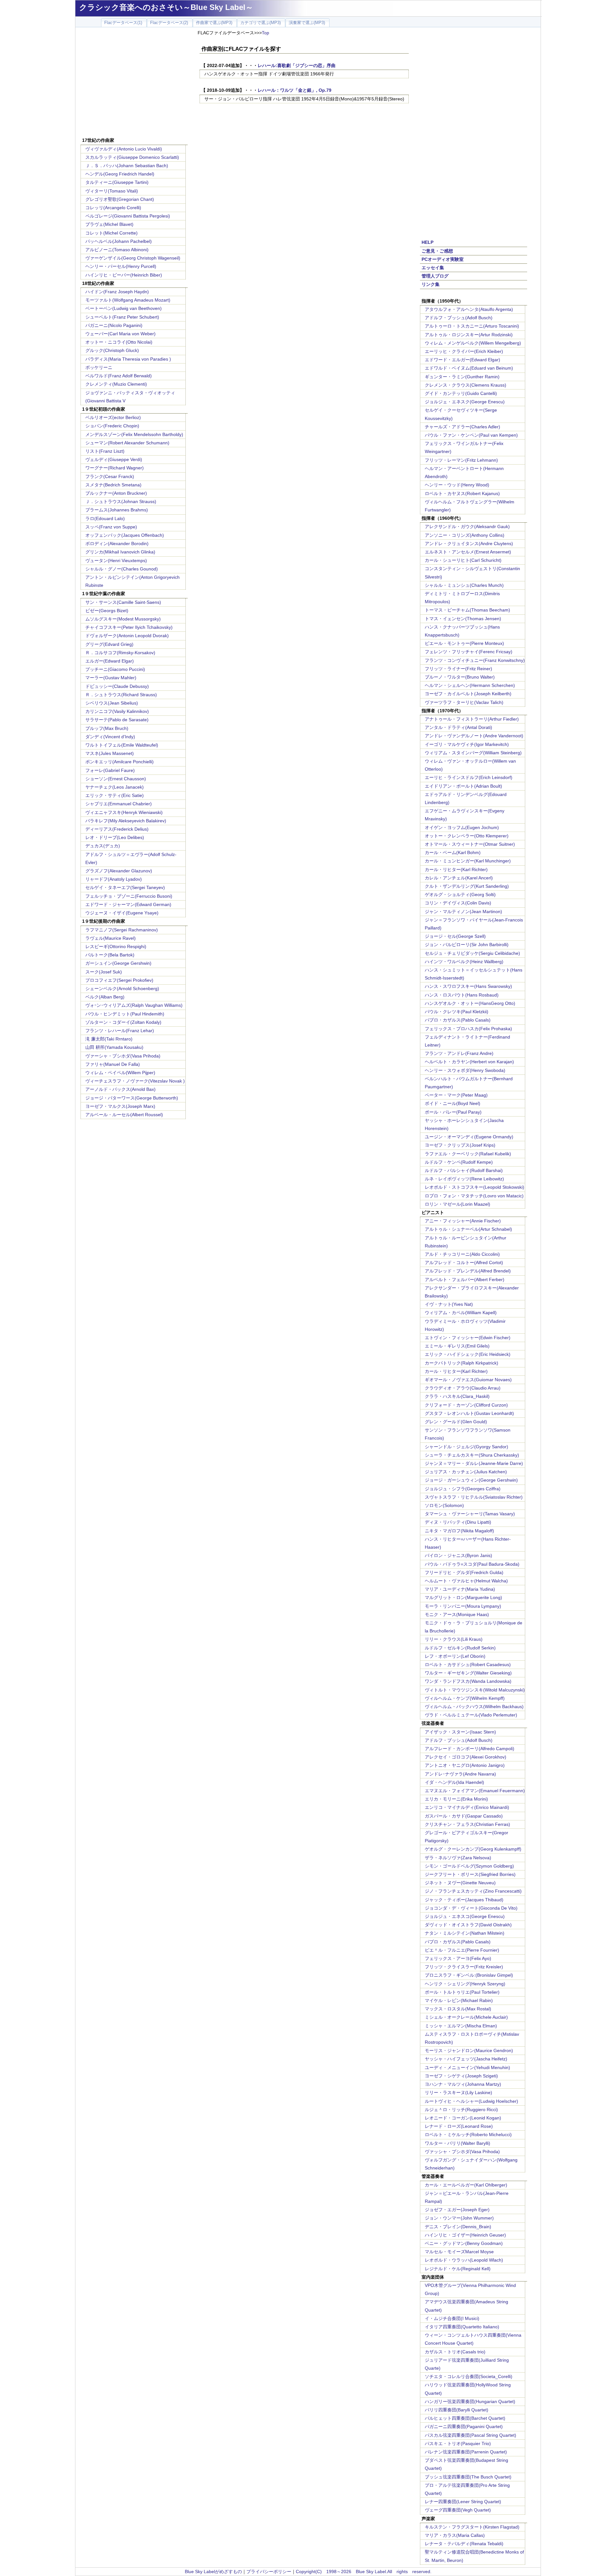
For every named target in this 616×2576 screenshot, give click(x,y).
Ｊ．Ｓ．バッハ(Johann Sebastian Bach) (127, 166)
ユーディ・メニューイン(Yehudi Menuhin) (467, 2067)
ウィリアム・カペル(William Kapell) (461, 1313)
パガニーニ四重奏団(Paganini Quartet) (464, 2426)
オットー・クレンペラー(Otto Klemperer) (467, 836)
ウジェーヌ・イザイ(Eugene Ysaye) (122, 913)
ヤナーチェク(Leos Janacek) (115, 787)
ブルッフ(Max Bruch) (107, 728)
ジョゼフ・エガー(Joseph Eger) (457, 2210)
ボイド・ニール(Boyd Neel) (453, 1103)
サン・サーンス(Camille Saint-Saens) (123, 602)
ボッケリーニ (99, 367)
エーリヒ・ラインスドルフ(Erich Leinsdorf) (469, 777)
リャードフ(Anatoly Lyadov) (114, 879)
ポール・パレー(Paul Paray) (453, 1112)
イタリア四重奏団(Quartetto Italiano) (462, 2327)
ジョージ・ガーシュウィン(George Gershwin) (471, 1480)
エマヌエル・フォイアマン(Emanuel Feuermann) (475, 1791)
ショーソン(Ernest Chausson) (116, 779)
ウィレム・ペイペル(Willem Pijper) (120, 1073)
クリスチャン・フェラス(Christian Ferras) (467, 1824)
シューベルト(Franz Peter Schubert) (122, 317)
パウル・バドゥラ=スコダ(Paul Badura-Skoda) (472, 1564)
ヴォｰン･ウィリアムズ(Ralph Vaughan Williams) (134, 1005)
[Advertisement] (134, 83)
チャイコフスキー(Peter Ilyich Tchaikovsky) (129, 627)
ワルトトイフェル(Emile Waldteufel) (122, 745)
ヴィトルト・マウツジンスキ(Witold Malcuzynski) (475, 1690)
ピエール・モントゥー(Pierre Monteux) (464, 643)
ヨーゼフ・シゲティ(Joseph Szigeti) (461, 2076)
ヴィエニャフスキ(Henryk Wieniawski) (124, 812)
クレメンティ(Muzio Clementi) (116, 384)
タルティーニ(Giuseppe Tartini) (117, 182)
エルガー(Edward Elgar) (110, 661)
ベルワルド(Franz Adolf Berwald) (119, 376)
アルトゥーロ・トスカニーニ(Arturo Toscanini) (472, 326)
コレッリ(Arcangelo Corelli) (113, 208)
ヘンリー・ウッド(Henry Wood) (457, 485)
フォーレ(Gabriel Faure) (110, 770)
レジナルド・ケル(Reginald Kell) (458, 2269)
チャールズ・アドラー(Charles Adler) (462, 427)
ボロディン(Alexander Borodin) (117, 543)
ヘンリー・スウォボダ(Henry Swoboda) (465, 1070)
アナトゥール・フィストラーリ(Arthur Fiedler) (472, 719)
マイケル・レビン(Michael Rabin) (459, 2000)
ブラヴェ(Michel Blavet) (109, 224)
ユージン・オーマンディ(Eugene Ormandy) (469, 1137)
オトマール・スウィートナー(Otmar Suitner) (470, 844)
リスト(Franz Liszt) (105, 451)
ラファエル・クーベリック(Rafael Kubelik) (468, 1154)
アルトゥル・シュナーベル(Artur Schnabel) (468, 1229)
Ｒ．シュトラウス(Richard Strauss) (121, 695)
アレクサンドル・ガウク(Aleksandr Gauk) (467, 526)
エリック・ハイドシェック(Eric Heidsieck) (468, 1354)
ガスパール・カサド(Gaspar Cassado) (464, 1816)
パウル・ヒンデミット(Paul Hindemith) (125, 1014)
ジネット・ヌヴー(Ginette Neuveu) (460, 1883)
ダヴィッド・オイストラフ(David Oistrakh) (468, 1925)
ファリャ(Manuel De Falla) (113, 1064)
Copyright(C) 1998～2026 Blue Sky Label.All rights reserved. (364, 2572)
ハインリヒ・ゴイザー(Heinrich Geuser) (465, 2235)
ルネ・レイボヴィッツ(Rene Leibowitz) (464, 1179)
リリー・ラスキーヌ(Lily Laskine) (458, 2092)
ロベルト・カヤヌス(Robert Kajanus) (462, 493)
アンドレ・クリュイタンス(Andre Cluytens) (469, 543)
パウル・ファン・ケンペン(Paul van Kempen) (471, 435)
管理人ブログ (435, 276)
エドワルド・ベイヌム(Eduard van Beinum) (469, 368)
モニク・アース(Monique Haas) (457, 1614)
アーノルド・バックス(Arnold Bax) (120, 1089)
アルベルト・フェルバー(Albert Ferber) (465, 1279)
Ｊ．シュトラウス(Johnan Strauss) (121, 501)
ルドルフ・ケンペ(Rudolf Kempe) (459, 1162)
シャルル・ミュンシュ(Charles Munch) (464, 585)
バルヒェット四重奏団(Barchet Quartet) (465, 2418)
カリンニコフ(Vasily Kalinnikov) (117, 711)
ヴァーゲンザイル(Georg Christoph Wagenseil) (133, 258)
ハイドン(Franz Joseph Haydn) (117, 292)
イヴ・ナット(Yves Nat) (449, 1304)
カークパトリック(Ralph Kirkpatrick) (462, 1363)
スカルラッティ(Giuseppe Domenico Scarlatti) (132, 157)
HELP (428, 242)
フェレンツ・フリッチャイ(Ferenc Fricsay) (469, 652)
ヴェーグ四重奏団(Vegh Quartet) (458, 2510)
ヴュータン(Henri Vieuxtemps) (116, 561)
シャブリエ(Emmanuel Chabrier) (119, 804)
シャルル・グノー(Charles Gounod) (122, 569)
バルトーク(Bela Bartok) (110, 955)
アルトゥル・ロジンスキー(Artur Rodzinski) (469, 335)
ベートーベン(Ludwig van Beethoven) (124, 308)
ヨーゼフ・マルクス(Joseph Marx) (120, 1106)
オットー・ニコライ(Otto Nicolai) (119, 342)
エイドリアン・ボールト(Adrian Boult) (463, 786)
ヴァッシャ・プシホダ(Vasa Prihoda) (462, 2152)
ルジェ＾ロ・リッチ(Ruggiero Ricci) (461, 2110)
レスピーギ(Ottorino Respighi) (116, 946)
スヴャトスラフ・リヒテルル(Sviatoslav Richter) (474, 1497)
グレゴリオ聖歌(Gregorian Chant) (120, 199)
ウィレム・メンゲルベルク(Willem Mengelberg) (473, 343)
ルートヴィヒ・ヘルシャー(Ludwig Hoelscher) (471, 2101)
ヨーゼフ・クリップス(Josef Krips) (460, 1145)
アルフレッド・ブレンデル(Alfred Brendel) (468, 1271)
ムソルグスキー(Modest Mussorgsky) (123, 619)
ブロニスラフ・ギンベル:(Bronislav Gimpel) (469, 1975)
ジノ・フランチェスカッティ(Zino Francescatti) (473, 1891)
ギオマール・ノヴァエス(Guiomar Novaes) (468, 1380)
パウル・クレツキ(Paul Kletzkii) (457, 1012)
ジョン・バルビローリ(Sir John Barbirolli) (467, 945)
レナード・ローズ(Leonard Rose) (459, 2126)
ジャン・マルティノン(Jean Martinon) (463, 911)
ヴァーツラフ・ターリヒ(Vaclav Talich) (464, 702)
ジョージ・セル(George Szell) (455, 936)
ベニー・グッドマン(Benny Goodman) (464, 2243)
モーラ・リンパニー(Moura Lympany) (463, 1606)
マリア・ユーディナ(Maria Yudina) (460, 1589)
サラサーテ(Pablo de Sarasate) (117, 720)
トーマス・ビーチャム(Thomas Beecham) (467, 610)
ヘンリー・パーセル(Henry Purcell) (121, 266)
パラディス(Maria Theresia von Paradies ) (128, 359)
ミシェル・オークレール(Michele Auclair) (466, 2017)
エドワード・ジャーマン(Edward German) (128, 904)
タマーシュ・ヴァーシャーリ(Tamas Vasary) (470, 1514)
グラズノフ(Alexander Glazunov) (119, 871)
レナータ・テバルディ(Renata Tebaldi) (464, 2544)
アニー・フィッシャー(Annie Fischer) (463, 1221)
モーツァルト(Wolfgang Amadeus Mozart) (128, 300)
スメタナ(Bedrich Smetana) (113, 485)
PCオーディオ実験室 (443, 259)
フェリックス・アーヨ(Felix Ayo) (458, 1958)
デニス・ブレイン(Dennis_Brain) (458, 2227)
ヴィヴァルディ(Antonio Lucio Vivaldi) (124, 149)
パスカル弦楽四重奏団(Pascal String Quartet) (471, 2435)
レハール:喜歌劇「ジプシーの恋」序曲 (297, 65)
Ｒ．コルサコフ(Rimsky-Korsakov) (120, 653)
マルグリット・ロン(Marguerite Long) (463, 1597)
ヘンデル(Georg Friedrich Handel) (120, 174)
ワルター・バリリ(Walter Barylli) (458, 2143)
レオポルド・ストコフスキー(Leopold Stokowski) (475, 1187)
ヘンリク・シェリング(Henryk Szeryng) (465, 1984)
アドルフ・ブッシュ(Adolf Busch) (459, 318)
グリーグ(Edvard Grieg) (109, 644)
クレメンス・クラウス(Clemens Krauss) (466, 385)
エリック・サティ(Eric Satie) (115, 795)
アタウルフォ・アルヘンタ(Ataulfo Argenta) (469, 309)
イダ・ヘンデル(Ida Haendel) (454, 1782)
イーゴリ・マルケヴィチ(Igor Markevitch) (467, 744)
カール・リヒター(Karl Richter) (456, 869)
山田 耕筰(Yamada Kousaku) (114, 1047)
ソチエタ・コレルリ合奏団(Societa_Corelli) (469, 2376)
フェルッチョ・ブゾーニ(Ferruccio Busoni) (129, 896)
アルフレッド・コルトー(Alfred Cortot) (464, 1262)
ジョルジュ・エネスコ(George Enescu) (465, 1916)
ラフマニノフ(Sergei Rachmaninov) (122, 930)
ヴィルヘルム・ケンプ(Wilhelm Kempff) (465, 1698)
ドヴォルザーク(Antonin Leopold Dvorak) (127, 636)
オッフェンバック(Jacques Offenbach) (125, 535)
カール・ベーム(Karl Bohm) (453, 852)
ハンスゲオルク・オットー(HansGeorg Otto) (470, 1003)
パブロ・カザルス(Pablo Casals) (458, 1020)
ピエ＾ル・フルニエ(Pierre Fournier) (462, 1950)
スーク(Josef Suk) (104, 972)
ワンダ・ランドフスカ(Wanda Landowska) (468, 1681)
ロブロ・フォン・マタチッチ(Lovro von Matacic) (474, 1196)
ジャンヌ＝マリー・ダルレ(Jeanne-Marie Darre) (474, 1463)
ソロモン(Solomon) (444, 1505)
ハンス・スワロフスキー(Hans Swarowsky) (468, 986)
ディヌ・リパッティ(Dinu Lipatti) (458, 1522)
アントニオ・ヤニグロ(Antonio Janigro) (465, 1765)
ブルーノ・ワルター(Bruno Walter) (460, 677)
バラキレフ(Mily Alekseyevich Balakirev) (126, 821)
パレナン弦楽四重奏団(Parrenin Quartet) (466, 2452)
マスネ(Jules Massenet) (110, 753)
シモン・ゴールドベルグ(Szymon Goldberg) (469, 1866)
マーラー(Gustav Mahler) (111, 678)
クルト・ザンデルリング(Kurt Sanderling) (467, 886)
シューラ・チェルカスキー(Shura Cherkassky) (472, 1455)
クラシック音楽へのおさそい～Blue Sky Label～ (166, 7)
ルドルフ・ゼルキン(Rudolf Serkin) (460, 1648)
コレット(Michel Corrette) (111, 233)
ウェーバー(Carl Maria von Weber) (120, 334)
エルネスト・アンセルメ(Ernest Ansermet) (468, 552)
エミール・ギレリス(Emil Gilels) (457, 1346)
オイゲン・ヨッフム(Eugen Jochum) (462, 827)
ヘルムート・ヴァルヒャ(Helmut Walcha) (466, 1581)
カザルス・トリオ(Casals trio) (455, 2352)
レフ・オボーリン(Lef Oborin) (455, 1656)
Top (265, 33)
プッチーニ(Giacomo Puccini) (115, 669)
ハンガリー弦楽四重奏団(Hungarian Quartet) (470, 2401)
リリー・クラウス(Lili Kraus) (454, 1639)
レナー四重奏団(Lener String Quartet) (463, 2502)
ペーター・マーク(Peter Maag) (456, 1095)
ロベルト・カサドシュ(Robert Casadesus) (468, 1665)
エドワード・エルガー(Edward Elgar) (462, 360)
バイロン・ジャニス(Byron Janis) (458, 1555)
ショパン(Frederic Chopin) (112, 426)
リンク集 (431, 284)
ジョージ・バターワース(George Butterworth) (132, 1098)
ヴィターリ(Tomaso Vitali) (112, 191)
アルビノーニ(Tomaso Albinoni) (117, 250)
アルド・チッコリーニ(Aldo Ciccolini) (462, 1254)
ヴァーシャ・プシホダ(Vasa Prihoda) (123, 1056)
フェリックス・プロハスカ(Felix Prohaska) (468, 1029)
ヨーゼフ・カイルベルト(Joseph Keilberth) (468, 694)
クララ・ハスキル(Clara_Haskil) (457, 1396)
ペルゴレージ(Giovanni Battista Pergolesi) (128, 216)
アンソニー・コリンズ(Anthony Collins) (465, 535)
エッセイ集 (433, 268)
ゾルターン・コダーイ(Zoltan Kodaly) (123, 1022)
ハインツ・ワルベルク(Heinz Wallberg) (464, 962)
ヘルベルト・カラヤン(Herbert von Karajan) (469, 1062)
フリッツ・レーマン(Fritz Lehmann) (461, 460)
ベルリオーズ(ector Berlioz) (113, 417)
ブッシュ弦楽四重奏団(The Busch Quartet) (468, 2477)
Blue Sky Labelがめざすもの (213, 2572)
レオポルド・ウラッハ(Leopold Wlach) (464, 2260)
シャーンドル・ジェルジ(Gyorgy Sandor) (466, 1447)
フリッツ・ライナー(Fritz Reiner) (458, 669)
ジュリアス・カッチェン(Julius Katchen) (466, 1472)
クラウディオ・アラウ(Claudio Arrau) (463, 1388)
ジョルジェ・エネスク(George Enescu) (465, 402)
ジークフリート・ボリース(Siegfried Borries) (470, 1874)
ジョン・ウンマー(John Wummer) (459, 2218)
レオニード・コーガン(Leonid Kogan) (463, 2118)
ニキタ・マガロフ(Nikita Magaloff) (459, 1531)
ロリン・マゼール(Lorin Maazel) (458, 1204)
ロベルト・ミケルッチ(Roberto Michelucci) (468, 2135)
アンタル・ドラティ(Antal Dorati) (458, 727)
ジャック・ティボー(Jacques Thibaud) (464, 1900)
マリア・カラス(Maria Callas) (455, 2535)
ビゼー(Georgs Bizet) (107, 611)
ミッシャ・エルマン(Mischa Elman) (461, 2026)
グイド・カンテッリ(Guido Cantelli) (461, 393)
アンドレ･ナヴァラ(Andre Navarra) (460, 1774)
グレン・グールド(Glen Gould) (456, 1422)
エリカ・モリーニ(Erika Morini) (456, 1799)
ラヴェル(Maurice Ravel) (111, 938)
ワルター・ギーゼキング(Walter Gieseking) (468, 1673)
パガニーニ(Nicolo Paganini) (114, 325)
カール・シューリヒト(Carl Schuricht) (463, 560)
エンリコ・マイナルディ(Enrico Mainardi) (467, 1807)
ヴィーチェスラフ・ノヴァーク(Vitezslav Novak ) (135, 1081)
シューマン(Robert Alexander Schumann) (127, 443)
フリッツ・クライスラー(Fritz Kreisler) (464, 1967)
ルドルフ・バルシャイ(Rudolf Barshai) (464, 1170)
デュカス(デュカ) (103, 846)
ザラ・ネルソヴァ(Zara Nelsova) (458, 1858)
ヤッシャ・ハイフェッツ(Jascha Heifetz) (466, 2059)
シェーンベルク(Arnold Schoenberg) (122, 988)
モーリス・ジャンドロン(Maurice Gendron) (469, 2050)
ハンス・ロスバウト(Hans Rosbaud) (462, 995)
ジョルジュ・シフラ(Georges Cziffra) (463, 1489)
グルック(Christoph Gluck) (112, 350)
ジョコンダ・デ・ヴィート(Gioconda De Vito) (471, 1908)
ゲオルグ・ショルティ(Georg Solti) (460, 894)
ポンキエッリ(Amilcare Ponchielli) (120, 762)
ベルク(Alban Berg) (105, 997)
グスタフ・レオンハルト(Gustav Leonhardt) (469, 1413)
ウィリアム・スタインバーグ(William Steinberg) (473, 753)
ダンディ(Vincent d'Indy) (110, 737)
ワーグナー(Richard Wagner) (115, 468)
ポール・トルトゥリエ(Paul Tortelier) (462, 1992)
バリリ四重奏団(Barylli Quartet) (457, 2410)
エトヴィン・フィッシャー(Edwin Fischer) (468, 1338)
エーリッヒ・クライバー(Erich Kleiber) (464, 351)
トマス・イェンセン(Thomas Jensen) (463, 619)
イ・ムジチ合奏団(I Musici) (452, 2318)
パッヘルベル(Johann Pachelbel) (119, 241)
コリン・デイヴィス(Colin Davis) (458, 903)
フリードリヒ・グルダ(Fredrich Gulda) (464, 1572)
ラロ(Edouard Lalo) (105, 518)
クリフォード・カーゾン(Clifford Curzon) (466, 1405)
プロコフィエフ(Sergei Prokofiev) (119, 980)
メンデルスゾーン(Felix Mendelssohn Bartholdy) (134, 434)
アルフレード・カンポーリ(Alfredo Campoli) (470, 1749)
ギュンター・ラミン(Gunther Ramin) (462, 377)
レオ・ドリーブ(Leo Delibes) (115, 837)
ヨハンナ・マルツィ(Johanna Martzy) (463, 2084)
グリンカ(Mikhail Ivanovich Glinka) (120, 552)
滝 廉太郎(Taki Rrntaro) (109, 1039)
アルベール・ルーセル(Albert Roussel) (124, 1115)
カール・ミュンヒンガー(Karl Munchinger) (468, 861)
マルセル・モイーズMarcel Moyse (459, 2252)
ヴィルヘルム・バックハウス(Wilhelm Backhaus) (474, 1707)
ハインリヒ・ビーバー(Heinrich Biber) (124, 275)
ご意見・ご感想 (437, 251)
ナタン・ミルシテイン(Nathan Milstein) (465, 1933)
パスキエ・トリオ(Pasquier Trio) (458, 2443)
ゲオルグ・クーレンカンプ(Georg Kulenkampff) (473, 1849)
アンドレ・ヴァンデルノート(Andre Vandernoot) (474, 736)
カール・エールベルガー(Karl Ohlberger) (466, 2185)
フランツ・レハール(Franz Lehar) (120, 1031)
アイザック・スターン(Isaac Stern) (460, 1732)
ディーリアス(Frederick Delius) (117, 829)
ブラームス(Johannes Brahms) (117, 510)
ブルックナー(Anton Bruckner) (116, 493)
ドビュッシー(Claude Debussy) (117, 686)
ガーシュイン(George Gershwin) (118, 963)
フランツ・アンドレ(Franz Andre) (459, 1053)
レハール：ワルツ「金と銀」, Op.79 (295, 90)
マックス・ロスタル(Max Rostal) (458, 2009)
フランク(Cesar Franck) (110, 476)
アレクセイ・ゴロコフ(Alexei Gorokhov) (466, 1757)
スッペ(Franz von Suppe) (111, 527)
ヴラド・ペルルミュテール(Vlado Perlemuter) (471, 1715)
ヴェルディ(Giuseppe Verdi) (114, 459)
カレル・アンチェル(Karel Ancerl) (459, 878)
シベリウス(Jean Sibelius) (112, 703)
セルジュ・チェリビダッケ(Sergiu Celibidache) (472, 953)
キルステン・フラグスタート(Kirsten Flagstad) (472, 2527)
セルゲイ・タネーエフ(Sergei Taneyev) (125, 887)
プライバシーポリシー (269, 2572)
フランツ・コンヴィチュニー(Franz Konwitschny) (475, 660)
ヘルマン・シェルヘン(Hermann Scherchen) (470, 685)
